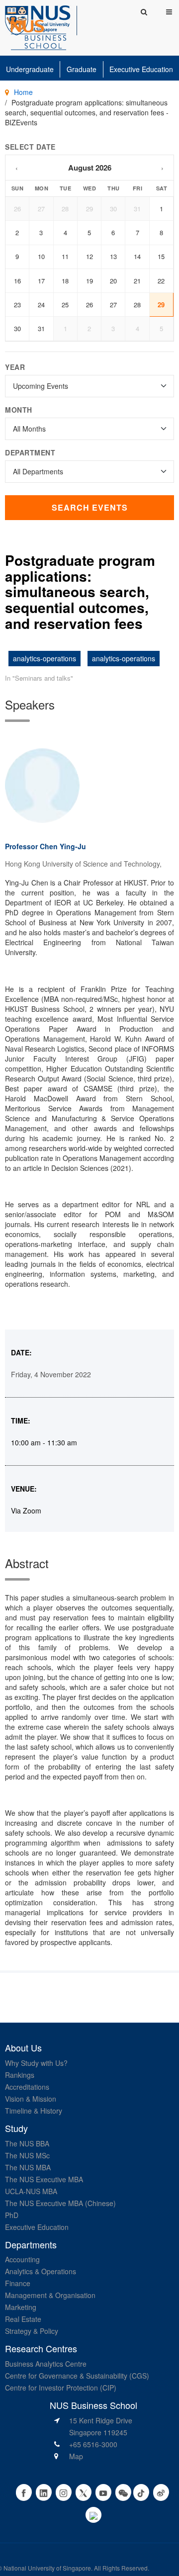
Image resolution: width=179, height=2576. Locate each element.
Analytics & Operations (41, 2271)
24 (41, 305)
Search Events (90, 507)
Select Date (30, 147)
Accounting (22, 2259)
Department (30, 452)
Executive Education (141, 69)
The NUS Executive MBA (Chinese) (60, 2203)
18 (65, 281)
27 (41, 209)
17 (41, 281)
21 (137, 281)
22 (161, 281)
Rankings (20, 2075)
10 (41, 256)
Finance (18, 2283)
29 (89, 209)
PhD (12, 2215)
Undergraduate (30, 69)
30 (113, 209)
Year (15, 367)
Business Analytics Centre (46, 2364)
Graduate (82, 69)
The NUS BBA (27, 2143)
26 (17, 209)
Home (23, 92)
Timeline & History (34, 2111)
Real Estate (23, 2319)
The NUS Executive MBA (44, 2179)
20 (113, 281)
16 (17, 281)
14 (137, 256)
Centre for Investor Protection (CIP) (61, 2388)
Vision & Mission (31, 2099)
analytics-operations (45, 658)
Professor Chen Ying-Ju (45, 846)
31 (137, 209)
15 (161, 256)
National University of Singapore (47, 2568)
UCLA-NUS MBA (31, 2191)
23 (17, 305)
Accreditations (27, 2087)
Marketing (21, 2307)
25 (65, 305)
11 (65, 256)
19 (89, 281)
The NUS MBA (28, 2167)
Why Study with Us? (36, 2063)
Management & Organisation (50, 2295)
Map (76, 2456)
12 (89, 256)
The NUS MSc (27, 2155)
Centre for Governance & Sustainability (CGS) (77, 2376)
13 (113, 256)
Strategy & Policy (32, 2331)
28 (65, 209)
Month (19, 410)
